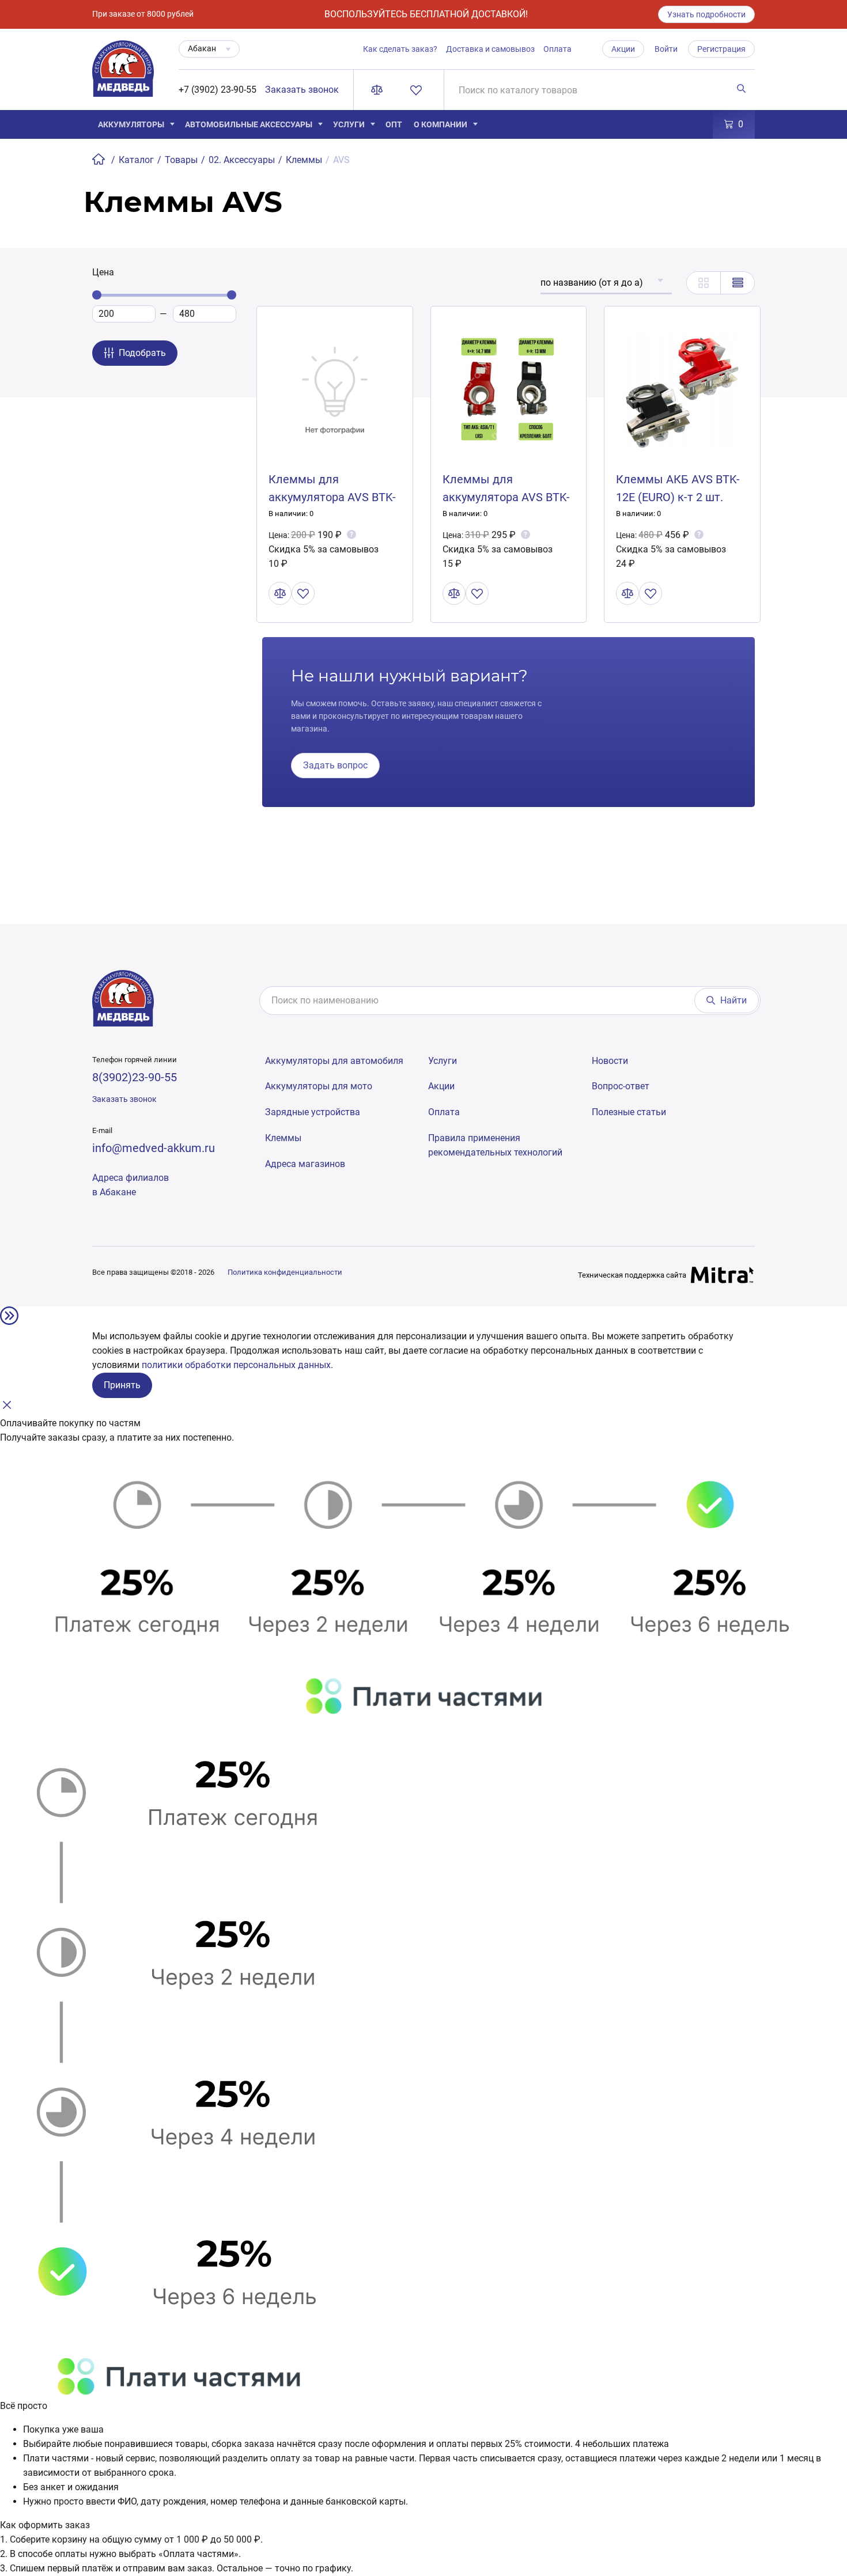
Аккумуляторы (131, 124)
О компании (440, 124)
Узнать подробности (706, 14)
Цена (103, 272)
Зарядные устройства (313, 1112)
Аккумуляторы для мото (319, 1086)
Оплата (557, 49)
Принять (122, 1385)
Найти (733, 1000)
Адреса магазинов (305, 1164)
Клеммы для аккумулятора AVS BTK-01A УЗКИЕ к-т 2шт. (506, 497)
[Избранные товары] (418, 90)
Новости (610, 1061)
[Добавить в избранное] (303, 593)
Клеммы (283, 1138)
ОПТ (394, 124)
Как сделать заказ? (400, 49)
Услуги (349, 124)
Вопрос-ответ (621, 1086)
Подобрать (142, 353)
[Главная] (100, 160)
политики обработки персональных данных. (237, 1365)
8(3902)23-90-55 (135, 1077)
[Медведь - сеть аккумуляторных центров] (123, 75)
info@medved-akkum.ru (154, 1148)
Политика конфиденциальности (285, 1272)
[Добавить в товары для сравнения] (280, 593)
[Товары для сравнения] (379, 90)
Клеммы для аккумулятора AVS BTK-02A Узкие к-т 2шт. (332, 497)
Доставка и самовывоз (490, 49)
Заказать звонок (302, 90)
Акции (623, 49)
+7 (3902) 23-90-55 (218, 90)
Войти (666, 49)
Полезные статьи (629, 1112)
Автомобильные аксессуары (249, 124)
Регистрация (721, 49)
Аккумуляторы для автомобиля (334, 1061)
